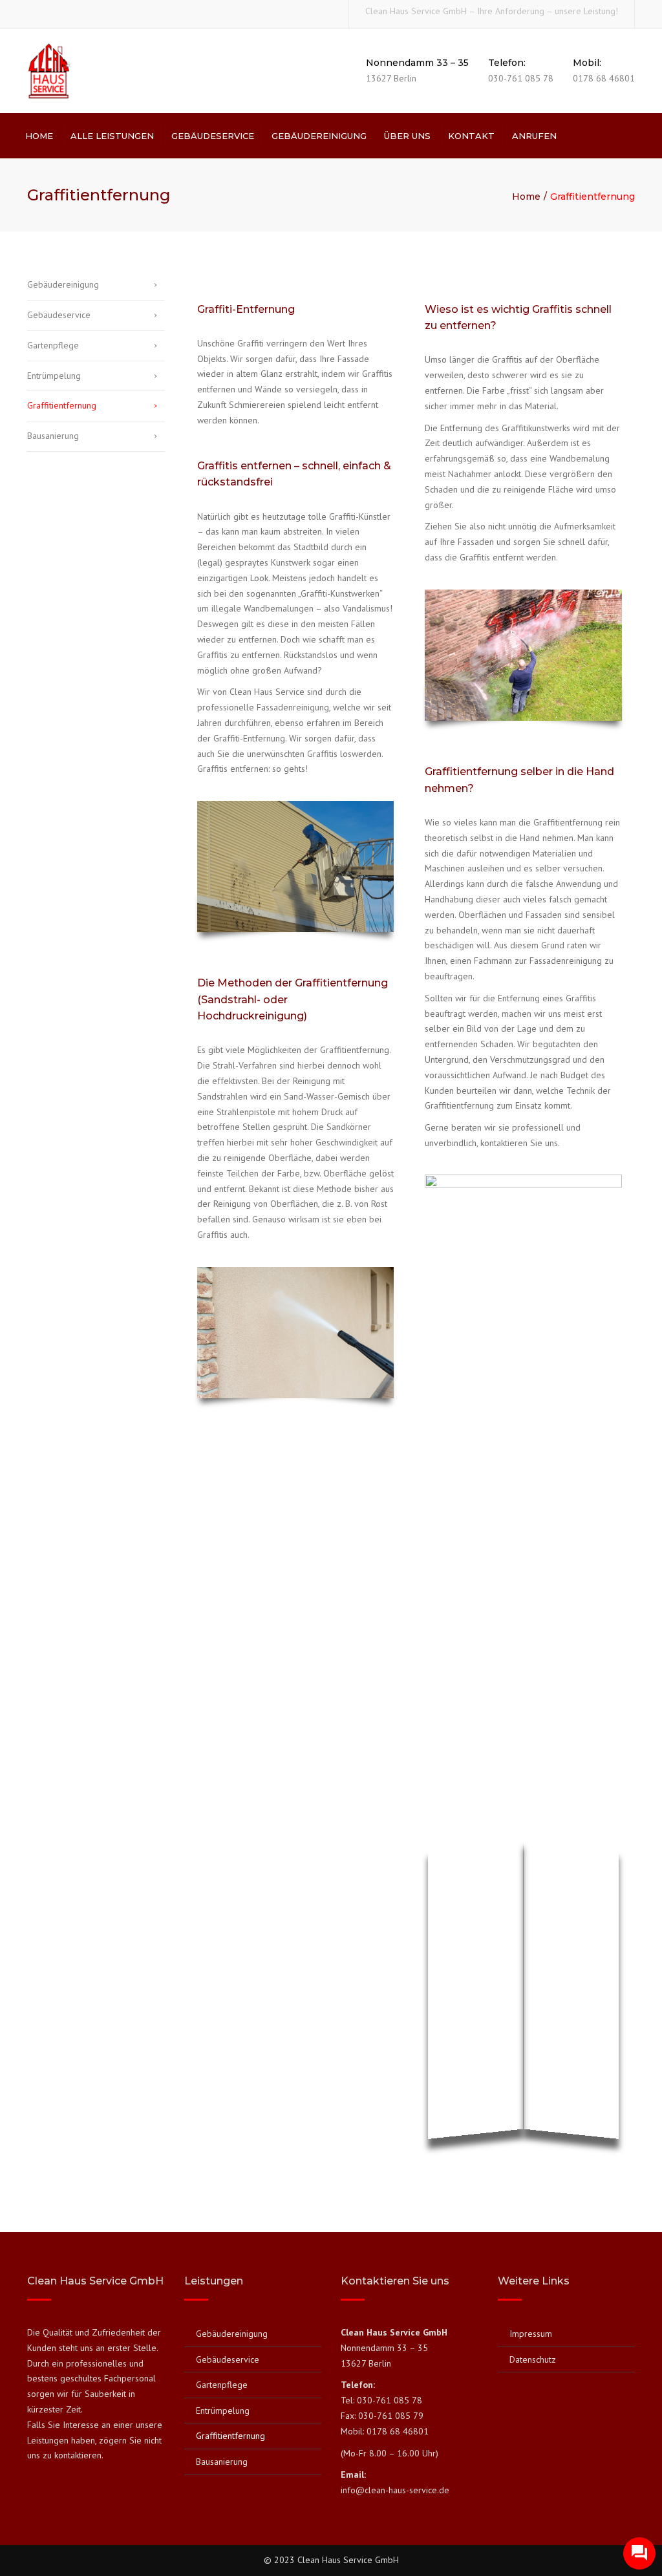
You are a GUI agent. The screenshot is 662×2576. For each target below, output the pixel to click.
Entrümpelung (54, 376)
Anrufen (534, 136)
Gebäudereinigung (319, 136)
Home (39, 136)
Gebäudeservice (213, 136)
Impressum (531, 2334)
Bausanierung (53, 436)
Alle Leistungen (112, 136)
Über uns (407, 136)
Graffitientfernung (62, 405)
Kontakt (471, 136)
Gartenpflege (53, 345)
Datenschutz (533, 2359)
